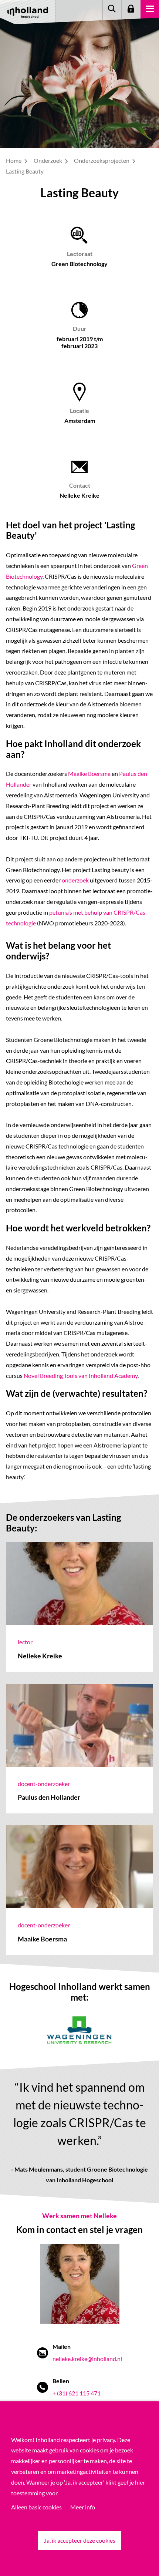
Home (14, 160)
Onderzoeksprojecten (102, 160)
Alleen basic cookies (36, 2507)
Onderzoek (48, 160)
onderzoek (76, 880)
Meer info (83, 2507)
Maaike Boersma (89, 774)
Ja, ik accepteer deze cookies (80, 2540)
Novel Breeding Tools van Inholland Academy (80, 1376)
